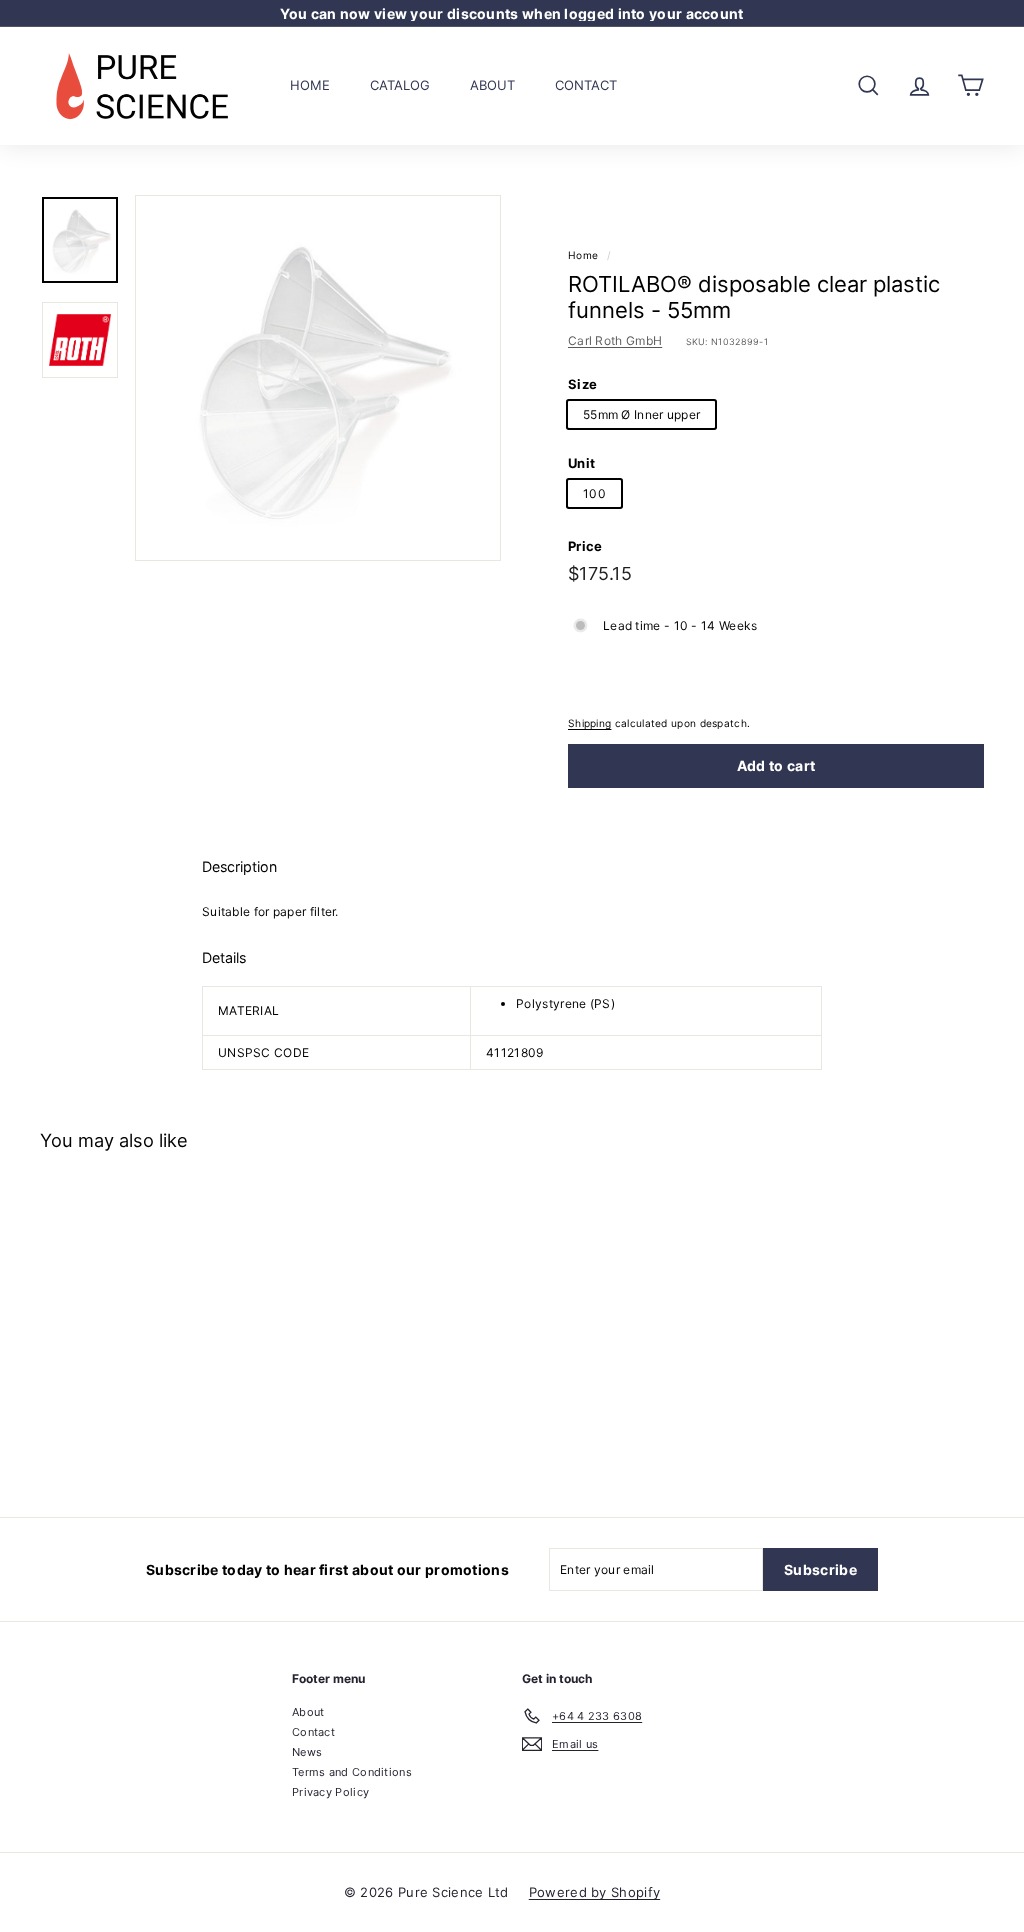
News (307, 1752)
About (492, 85)
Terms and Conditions (352, 1772)
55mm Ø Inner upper (641, 414)
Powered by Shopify (594, 1892)
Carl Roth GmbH (615, 340)
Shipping (589, 723)
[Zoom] (318, 378)
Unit (581, 463)
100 (594, 493)
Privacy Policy (330, 1792)
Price (585, 546)
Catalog (400, 85)
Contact (586, 85)
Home (310, 85)
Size (582, 384)
